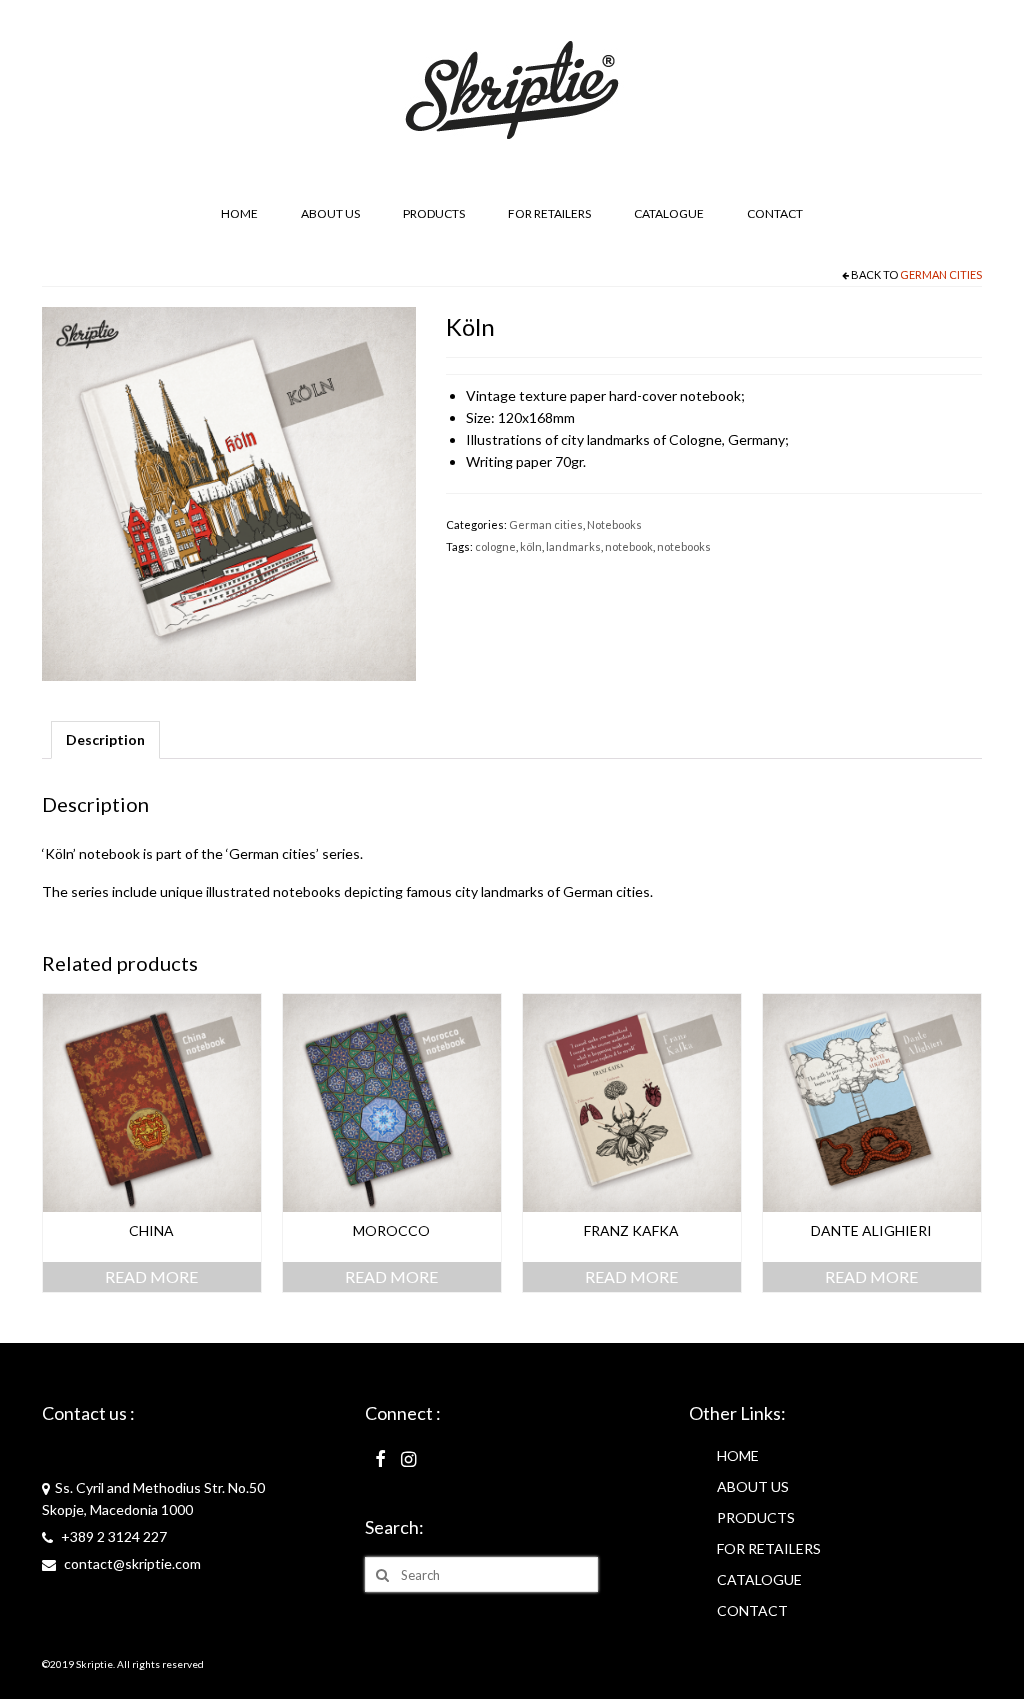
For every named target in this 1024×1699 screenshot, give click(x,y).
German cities (941, 274)
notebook (629, 546)
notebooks (684, 546)
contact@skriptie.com (131, 1563)
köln (531, 546)
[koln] (229, 492)
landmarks (573, 546)
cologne (495, 546)
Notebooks (614, 524)
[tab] (105, 740)
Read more (151, 1276)
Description (105, 739)
